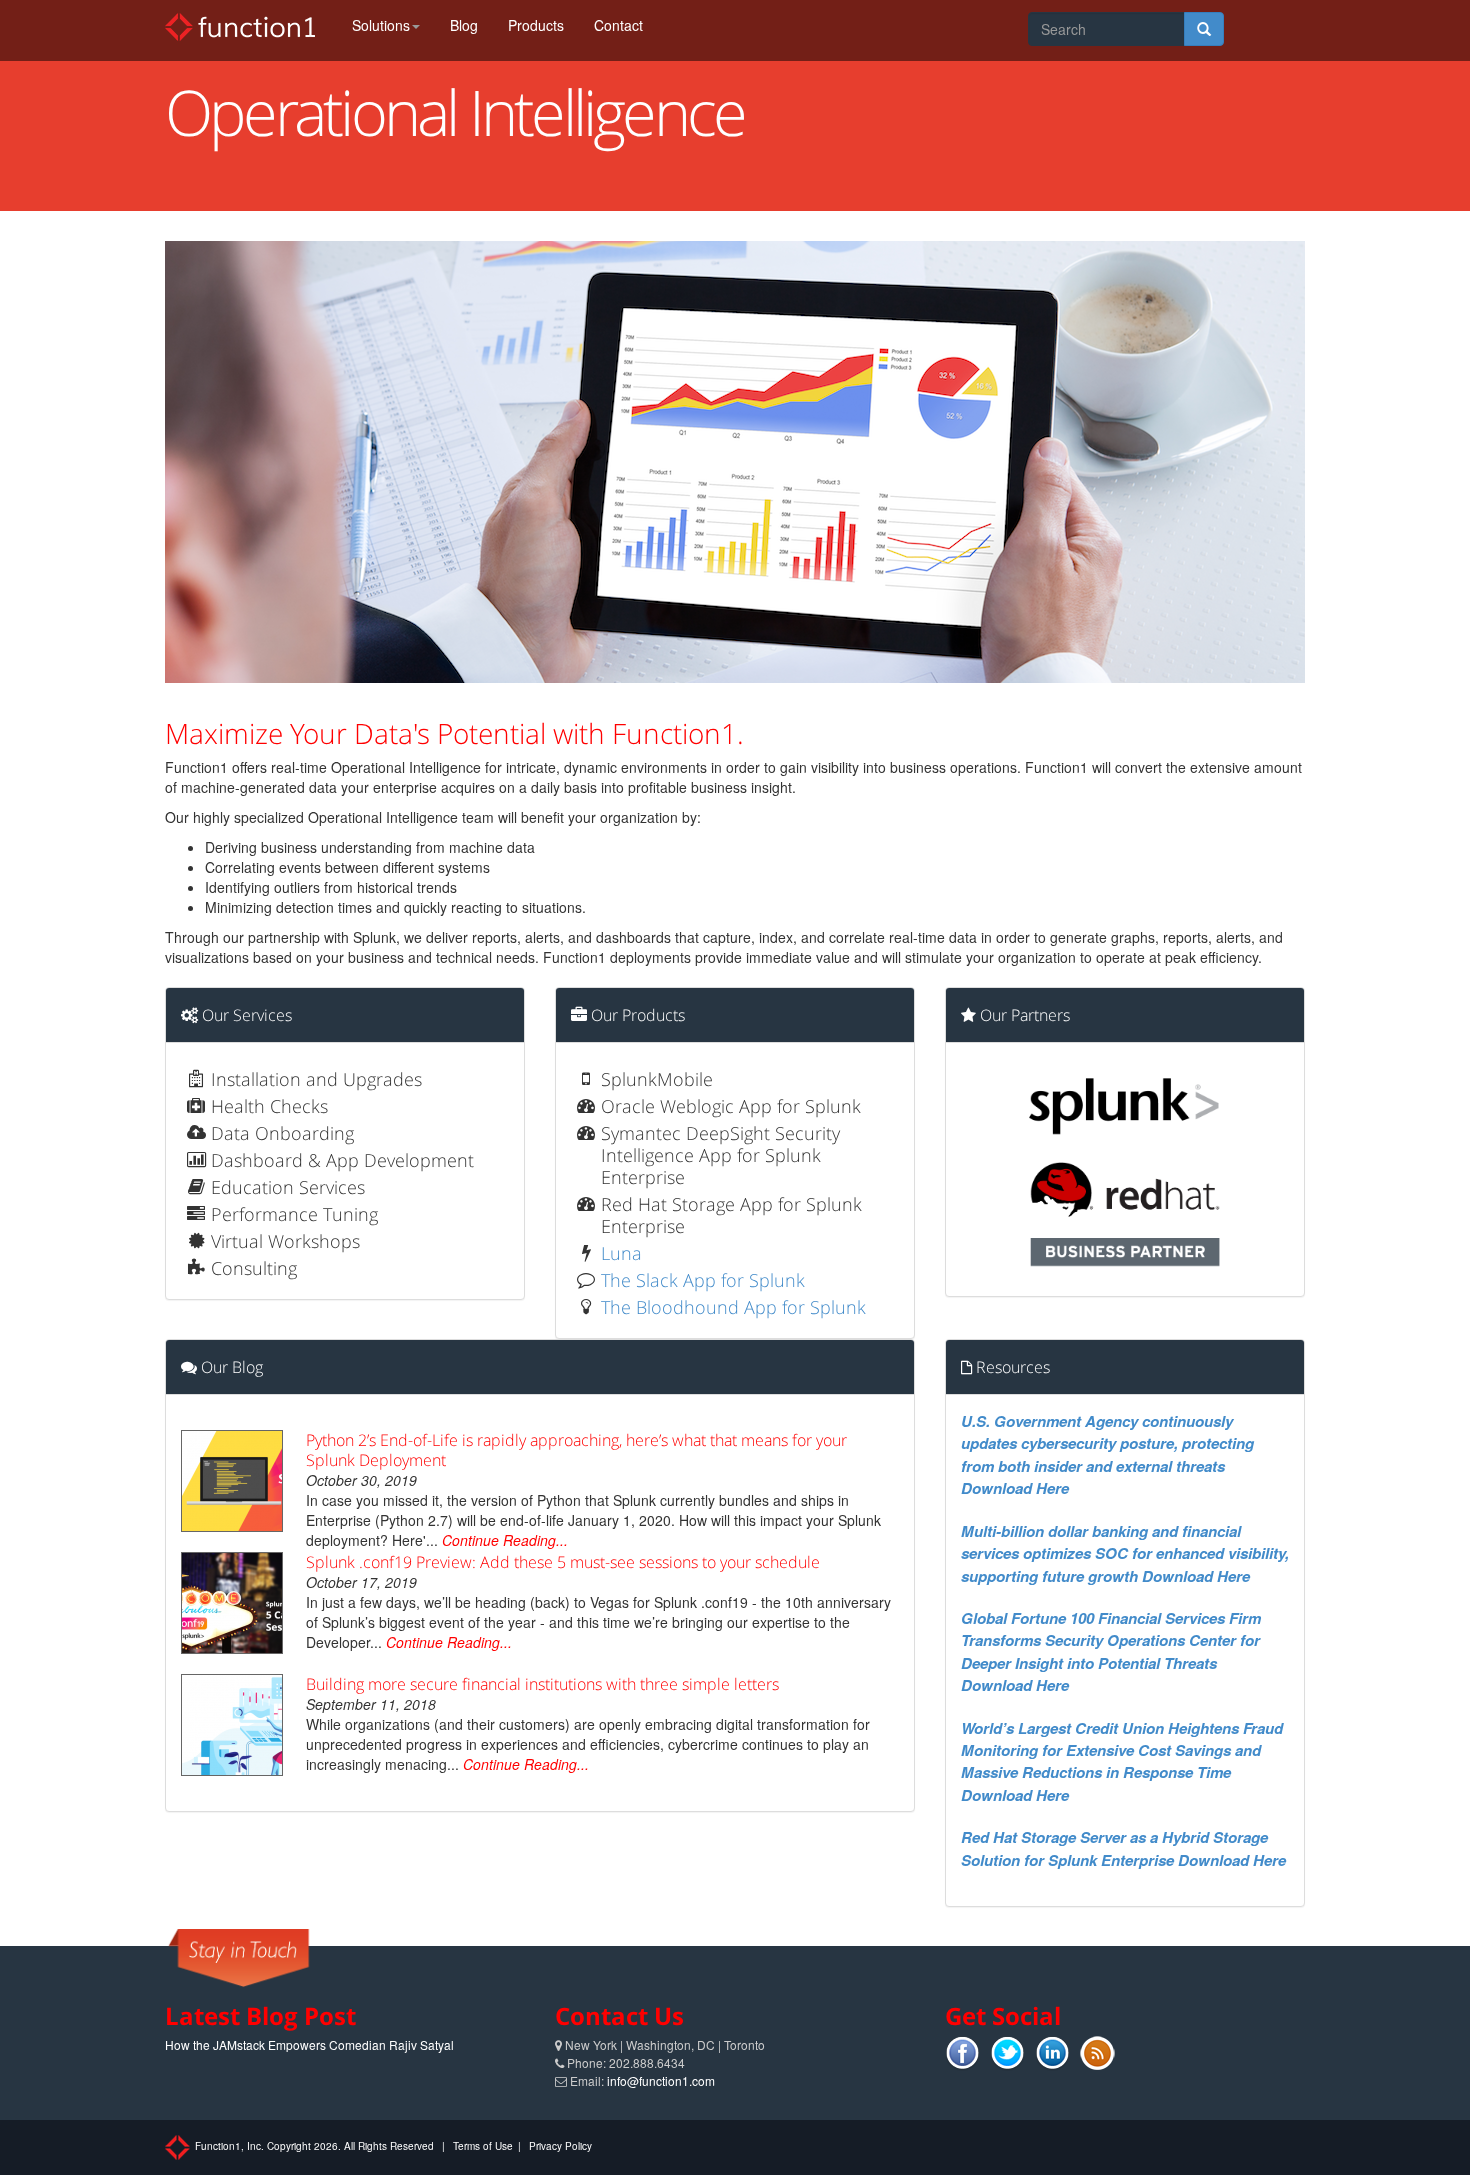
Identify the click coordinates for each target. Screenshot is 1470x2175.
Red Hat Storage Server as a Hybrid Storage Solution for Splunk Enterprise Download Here (1123, 1848)
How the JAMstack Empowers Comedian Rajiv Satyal (309, 2044)
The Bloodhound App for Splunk (733, 1307)
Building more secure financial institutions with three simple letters (542, 1684)
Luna (621, 1253)
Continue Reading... (505, 1540)
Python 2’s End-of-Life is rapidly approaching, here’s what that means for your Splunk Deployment (576, 1450)
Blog (464, 25)
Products (536, 25)
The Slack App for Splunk (703, 1280)
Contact (618, 25)
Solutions (381, 25)
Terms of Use (483, 2146)
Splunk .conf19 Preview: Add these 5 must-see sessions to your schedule (563, 1562)
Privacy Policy (560, 2146)
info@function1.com (661, 2080)
